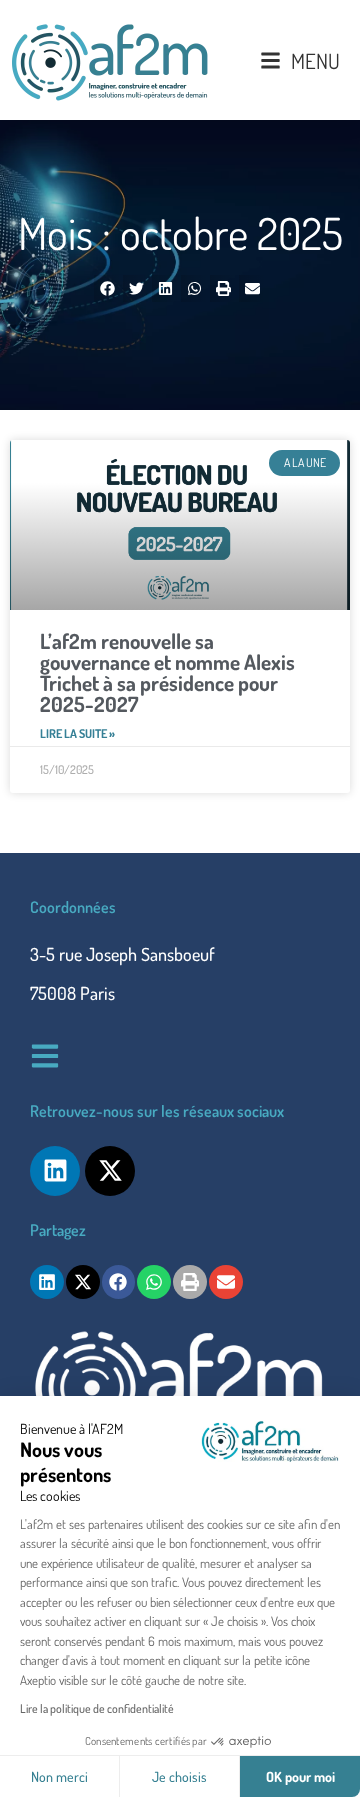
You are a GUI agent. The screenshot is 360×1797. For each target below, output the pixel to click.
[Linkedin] (55, 1171)
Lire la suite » (77, 733)
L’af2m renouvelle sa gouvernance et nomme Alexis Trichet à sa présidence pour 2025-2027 (167, 672)
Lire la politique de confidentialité (97, 1708)
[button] (107, 288)
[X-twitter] (110, 1171)
